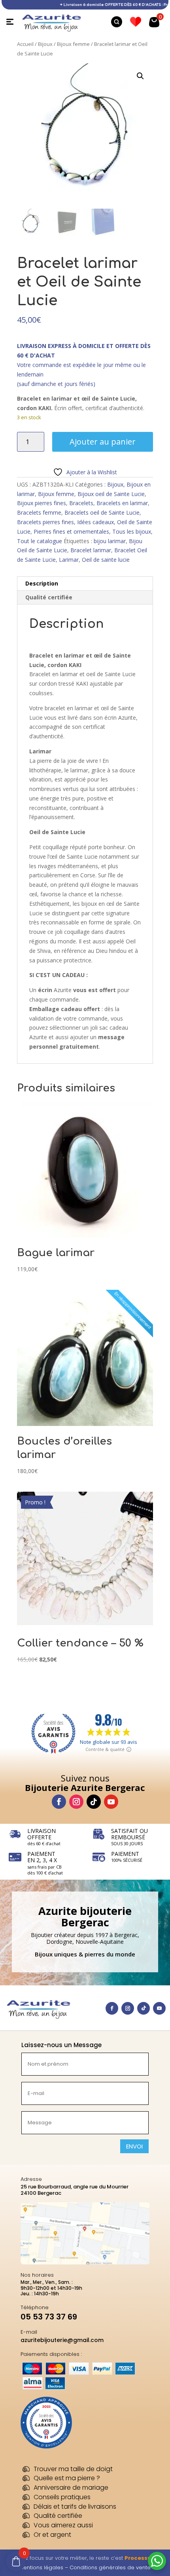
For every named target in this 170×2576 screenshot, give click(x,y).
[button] (140, 76)
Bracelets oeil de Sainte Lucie (102, 512)
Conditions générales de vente (110, 2567)
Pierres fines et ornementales (71, 531)
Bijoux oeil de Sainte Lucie (111, 494)
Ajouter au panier (103, 442)
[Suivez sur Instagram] (76, 1802)
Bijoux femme (73, 44)
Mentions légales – (44, 2567)
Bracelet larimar (91, 550)
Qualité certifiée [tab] (49, 597)
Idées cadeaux (95, 522)
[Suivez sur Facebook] (59, 1802)
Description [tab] (42, 583)
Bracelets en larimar (122, 503)
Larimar (69, 560)
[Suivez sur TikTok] (94, 1802)
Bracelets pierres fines (45, 522)
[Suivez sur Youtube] (111, 1802)
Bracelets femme (39, 512)
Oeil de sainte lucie (106, 560)
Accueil (25, 44)
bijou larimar (110, 541)
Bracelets (81, 503)
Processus (139, 2558)
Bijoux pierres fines (42, 503)
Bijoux (45, 44)
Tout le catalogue (40, 541)
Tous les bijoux (132, 531)
